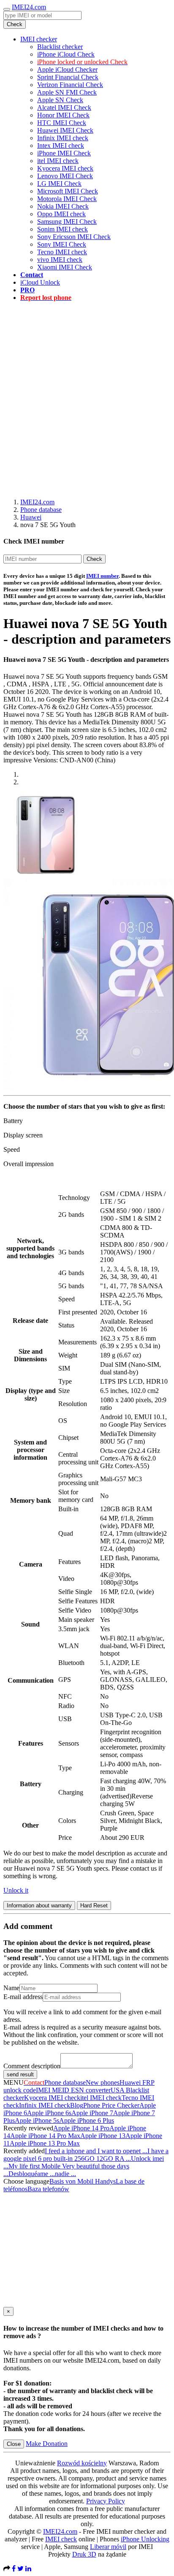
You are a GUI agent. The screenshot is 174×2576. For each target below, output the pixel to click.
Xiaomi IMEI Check (65, 267)
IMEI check (61, 2539)
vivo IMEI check (60, 260)
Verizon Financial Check (70, 85)
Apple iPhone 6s (49, 2113)
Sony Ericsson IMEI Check (74, 237)
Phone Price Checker (111, 2105)
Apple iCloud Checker (67, 69)
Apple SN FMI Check (67, 92)
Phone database (41, 510)
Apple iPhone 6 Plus (87, 2120)
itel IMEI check (58, 161)
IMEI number (102, 576)
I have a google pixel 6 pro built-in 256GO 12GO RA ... (86, 2155)
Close (14, 2444)
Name (11, 1988)
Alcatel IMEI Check (64, 107)
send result (20, 2074)
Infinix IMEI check (63, 138)
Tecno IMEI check (62, 252)
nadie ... (65, 2174)
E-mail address (23, 1997)
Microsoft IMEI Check (68, 191)
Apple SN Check (60, 100)
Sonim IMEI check (63, 229)
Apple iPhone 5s (37, 2120)
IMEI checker (39, 39)
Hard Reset (94, 1905)
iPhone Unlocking (145, 2539)
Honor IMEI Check (63, 115)
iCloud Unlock (40, 282)
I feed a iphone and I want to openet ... (96, 2151)
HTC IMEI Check (62, 123)
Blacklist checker (60, 47)
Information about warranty (39, 1905)
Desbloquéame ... (32, 2174)
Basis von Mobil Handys (83, 2181)
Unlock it (16, 1890)
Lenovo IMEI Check (65, 176)
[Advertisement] (87, 395)
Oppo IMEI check (61, 214)
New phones (103, 2082)
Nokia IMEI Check (63, 206)
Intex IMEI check (61, 146)
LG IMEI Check (59, 184)
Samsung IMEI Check (67, 222)
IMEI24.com (29, 7)
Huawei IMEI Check (65, 130)
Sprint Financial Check (68, 77)
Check (15, 24)
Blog (77, 2105)
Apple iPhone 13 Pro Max (45, 2143)
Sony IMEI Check (62, 244)
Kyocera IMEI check (65, 168)
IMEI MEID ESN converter (73, 2090)
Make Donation (47, 2444)
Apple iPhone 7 (92, 2113)
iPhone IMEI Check (64, 153)
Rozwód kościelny (82, 2463)
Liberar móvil (108, 2547)
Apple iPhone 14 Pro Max (45, 2136)
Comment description (32, 2066)
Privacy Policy (106, 2501)
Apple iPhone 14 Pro (81, 2128)
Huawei (31, 517)
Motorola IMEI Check (67, 199)
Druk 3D (84, 2554)
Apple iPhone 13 (103, 2136)
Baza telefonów (48, 2189)
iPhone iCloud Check (66, 54)
